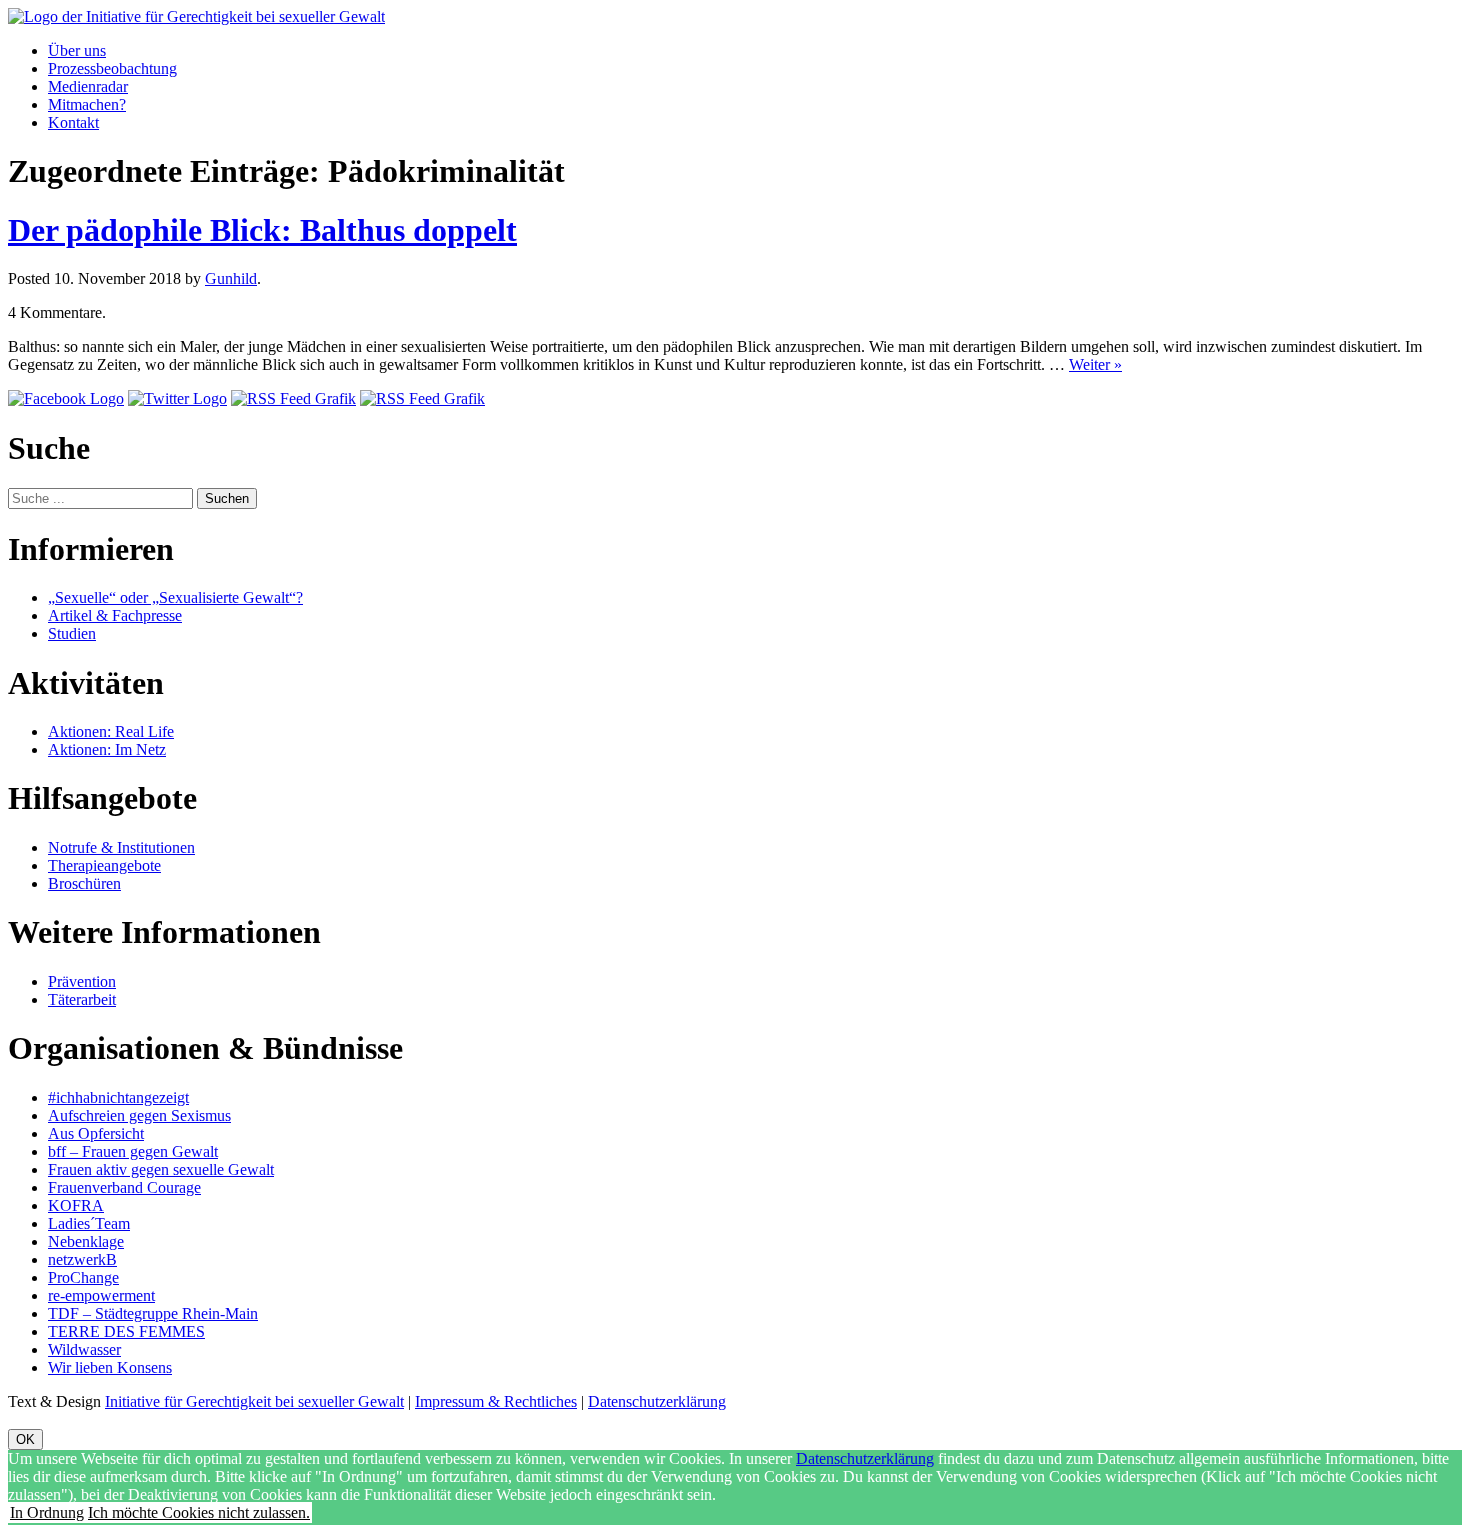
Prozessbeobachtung (112, 68)
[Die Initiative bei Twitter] (177, 398)
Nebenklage (86, 1241)
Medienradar (88, 86)
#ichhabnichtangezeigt (118, 1097)
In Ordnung (47, 1512)
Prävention (82, 981)
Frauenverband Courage (124, 1187)
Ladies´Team (89, 1223)
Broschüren (84, 883)
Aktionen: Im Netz (107, 749)
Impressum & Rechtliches (496, 1401)
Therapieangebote (104, 865)
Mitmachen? (87, 104)
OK (25, 1439)
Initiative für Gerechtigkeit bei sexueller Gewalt (254, 1401)
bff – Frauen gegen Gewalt (133, 1151)
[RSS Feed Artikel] (293, 398)
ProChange (83, 1277)
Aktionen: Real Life (111, 731)
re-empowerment (101, 1295)
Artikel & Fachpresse (115, 615)
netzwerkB (82, 1259)
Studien (72, 633)
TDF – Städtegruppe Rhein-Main (153, 1313)
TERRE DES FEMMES (126, 1331)
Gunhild (231, 278)
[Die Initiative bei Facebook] (66, 398)
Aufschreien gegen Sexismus (139, 1115)
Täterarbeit (82, 999)
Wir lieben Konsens (110, 1367)
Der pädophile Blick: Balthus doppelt (262, 230)
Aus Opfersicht (96, 1133)
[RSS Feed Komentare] (422, 398)
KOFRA (76, 1205)
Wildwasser (84, 1349)
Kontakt (73, 122)
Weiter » (1095, 364)
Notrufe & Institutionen (121, 847)
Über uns (77, 50)
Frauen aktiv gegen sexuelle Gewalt (161, 1169)
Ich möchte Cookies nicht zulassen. (199, 1512)
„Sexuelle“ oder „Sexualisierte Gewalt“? (175, 597)
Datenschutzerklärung (657, 1401)
